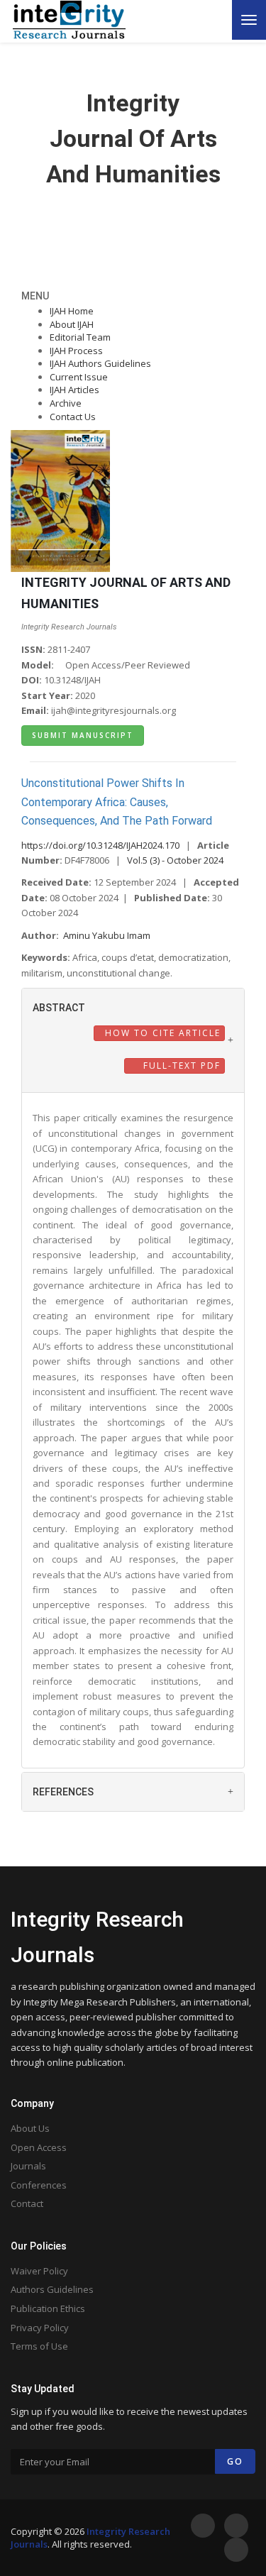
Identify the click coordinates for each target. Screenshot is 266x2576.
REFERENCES (63, 1792)
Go (235, 2461)
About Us (30, 2128)
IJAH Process (76, 351)
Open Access (39, 2147)
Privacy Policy (40, 2328)
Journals (28, 2166)
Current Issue (79, 377)
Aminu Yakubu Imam (107, 935)
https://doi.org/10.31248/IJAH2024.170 (100, 845)
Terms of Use (39, 2346)
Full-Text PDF (180, 1066)
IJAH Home (72, 311)
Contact (27, 2203)
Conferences (39, 2185)
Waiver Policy (39, 2271)
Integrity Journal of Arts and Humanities (133, 138)
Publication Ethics (48, 2308)
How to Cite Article (161, 1033)
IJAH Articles (74, 390)
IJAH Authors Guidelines (100, 363)
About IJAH (72, 324)
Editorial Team (80, 337)
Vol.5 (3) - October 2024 (175, 860)
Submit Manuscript (83, 735)
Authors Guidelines (52, 2289)
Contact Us (73, 417)
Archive (66, 403)
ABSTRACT (59, 1008)
